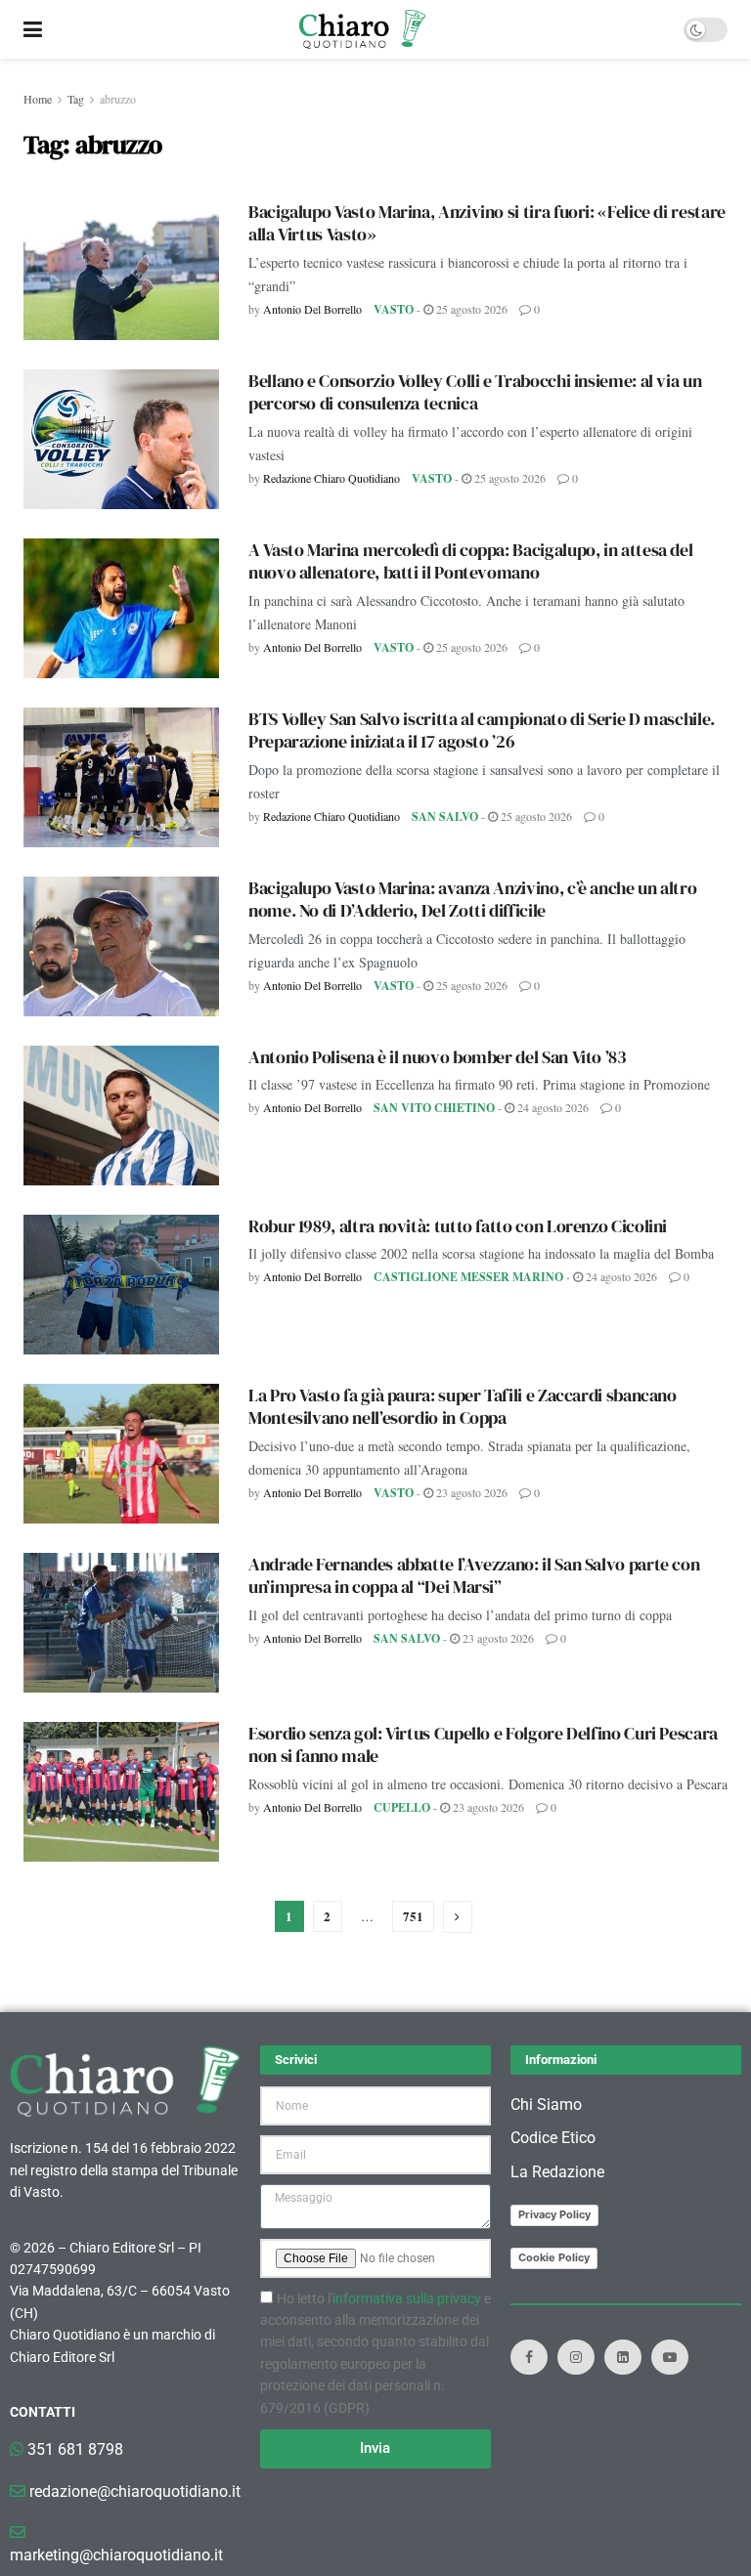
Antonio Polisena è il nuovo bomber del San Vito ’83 (438, 1057)
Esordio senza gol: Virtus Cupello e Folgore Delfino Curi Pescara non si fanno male (483, 1744)
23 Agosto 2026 (470, 1492)
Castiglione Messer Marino (468, 1277)
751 (413, 1916)
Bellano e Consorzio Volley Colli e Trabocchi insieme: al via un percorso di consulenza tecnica (475, 392)
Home (38, 99)
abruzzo (118, 99)
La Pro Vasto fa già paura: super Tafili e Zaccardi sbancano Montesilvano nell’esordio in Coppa (463, 1406)
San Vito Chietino (434, 1108)
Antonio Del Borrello (312, 309)
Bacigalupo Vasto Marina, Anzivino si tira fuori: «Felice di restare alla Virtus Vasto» (487, 223)
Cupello (402, 1807)
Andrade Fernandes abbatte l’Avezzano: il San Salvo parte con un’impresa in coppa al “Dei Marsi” (474, 1575)
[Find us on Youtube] (670, 2357)
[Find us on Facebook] (529, 2357)
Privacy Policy (554, 2214)
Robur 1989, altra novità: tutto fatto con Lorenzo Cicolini (458, 1226)
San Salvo (445, 816)
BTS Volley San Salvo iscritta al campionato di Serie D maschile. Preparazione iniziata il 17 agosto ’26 (482, 730)
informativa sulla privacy (407, 2298)
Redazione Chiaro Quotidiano (331, 478)
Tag (76, 99)
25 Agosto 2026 (470, 309)
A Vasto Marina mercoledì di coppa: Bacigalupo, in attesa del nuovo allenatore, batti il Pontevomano (470, 561)
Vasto (394, 309)
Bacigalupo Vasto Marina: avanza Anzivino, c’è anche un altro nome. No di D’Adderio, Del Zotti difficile (472, 899)
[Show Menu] (33, 29)
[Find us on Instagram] (576, 2357)
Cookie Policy (554, 2257)
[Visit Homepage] (362, 29)
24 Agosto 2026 (552, 1107)
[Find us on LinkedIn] (623, 2357)
